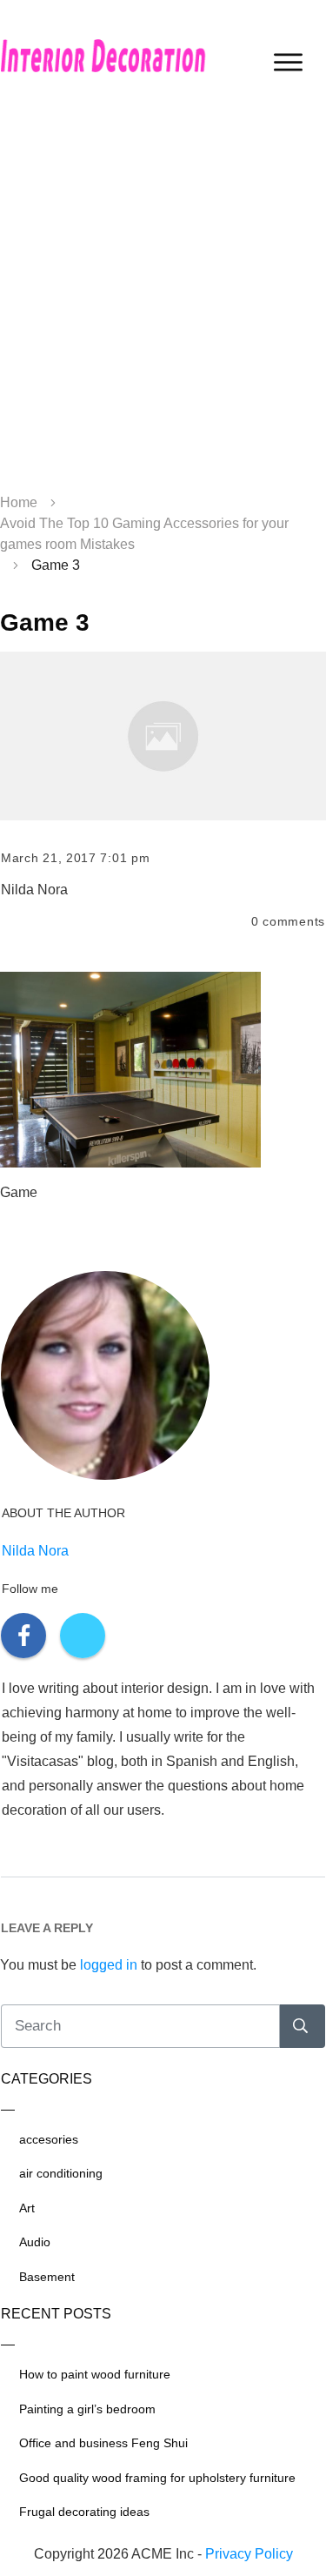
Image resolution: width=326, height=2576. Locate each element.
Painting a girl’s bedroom (87, 2409)
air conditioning (61, 2173)
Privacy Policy (249, 2554)
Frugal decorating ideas (84, 2512)
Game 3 (45, 622)
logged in (109, 1965)
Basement (47, 2277)
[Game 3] (163, 736)
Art (27, 2208)
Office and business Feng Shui (103, 2443)
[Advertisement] (163, 302)
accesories (49, 2139)
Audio (35, 2242)
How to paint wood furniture (95, 2374)
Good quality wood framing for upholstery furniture (157, 2478)
